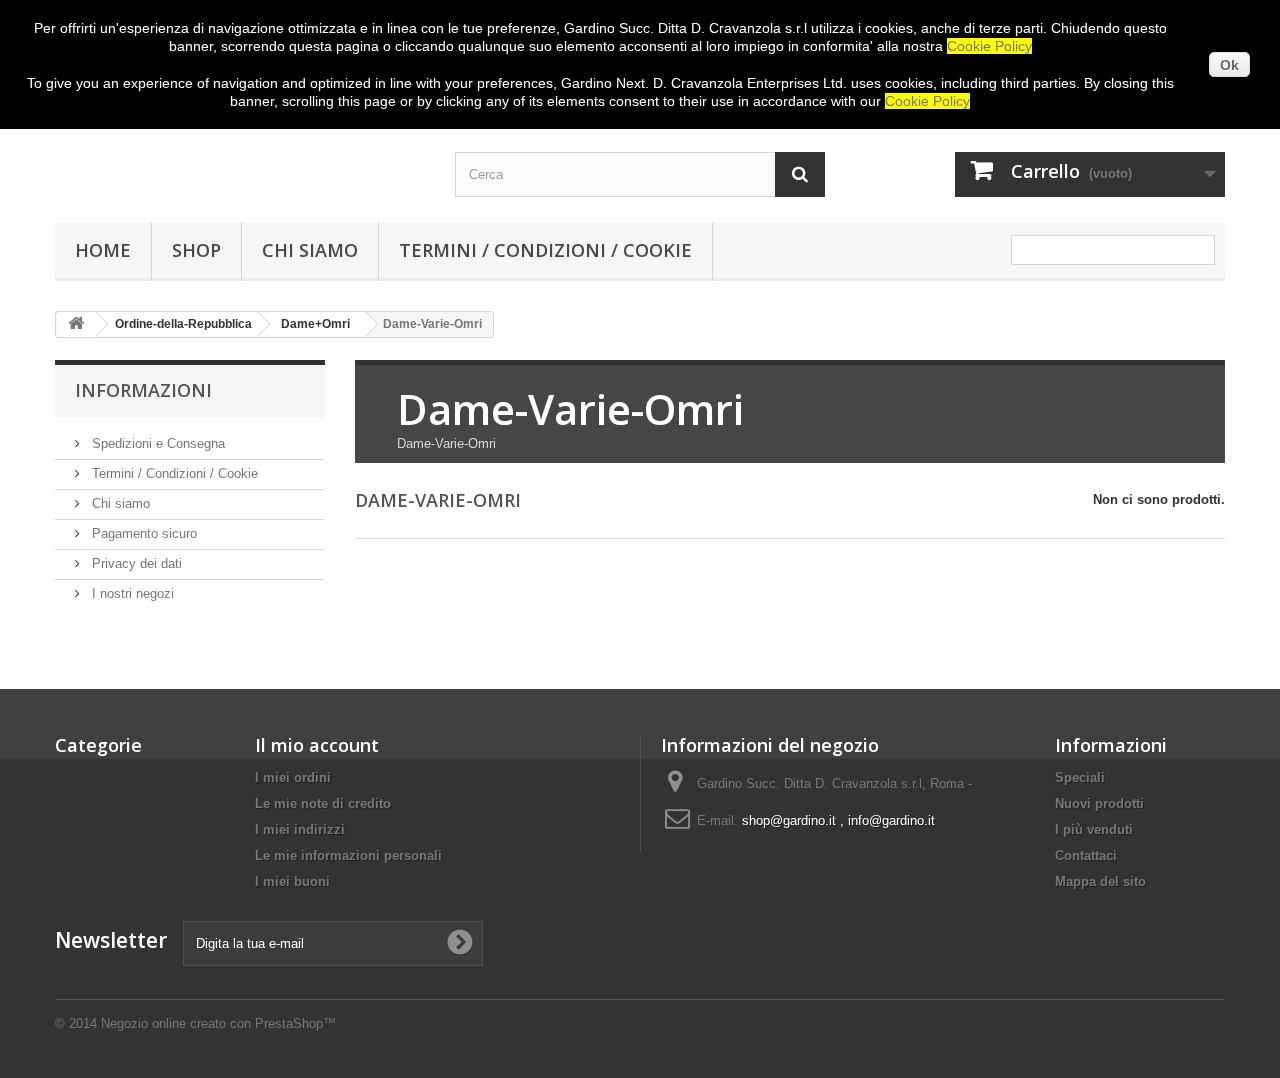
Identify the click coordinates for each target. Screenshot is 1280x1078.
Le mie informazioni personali (348, 855)
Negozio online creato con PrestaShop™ (218, 1023)
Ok (1229, 65)
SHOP (196, 250)
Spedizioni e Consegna (156, 443)
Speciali (1080, 777)
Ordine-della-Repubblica (183, 324)
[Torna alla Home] (76, 324)
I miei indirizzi (300, 829)
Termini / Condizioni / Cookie (545, 250)
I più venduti (1094, 829)
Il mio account (317, 745)
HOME (103, 250)
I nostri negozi (131, 593)
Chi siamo (310, 250)
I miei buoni (292, 881)
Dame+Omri (315, 324)
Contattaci (1086, 855)
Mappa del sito (1100, 881)
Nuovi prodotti (1099, 803)
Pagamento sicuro (142, 533)
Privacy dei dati (135, 563)
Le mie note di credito (323, 803)
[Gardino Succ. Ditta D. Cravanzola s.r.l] (240, 157)
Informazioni (143, 390)
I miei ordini (293, 777)
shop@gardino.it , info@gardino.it (838, 820)
